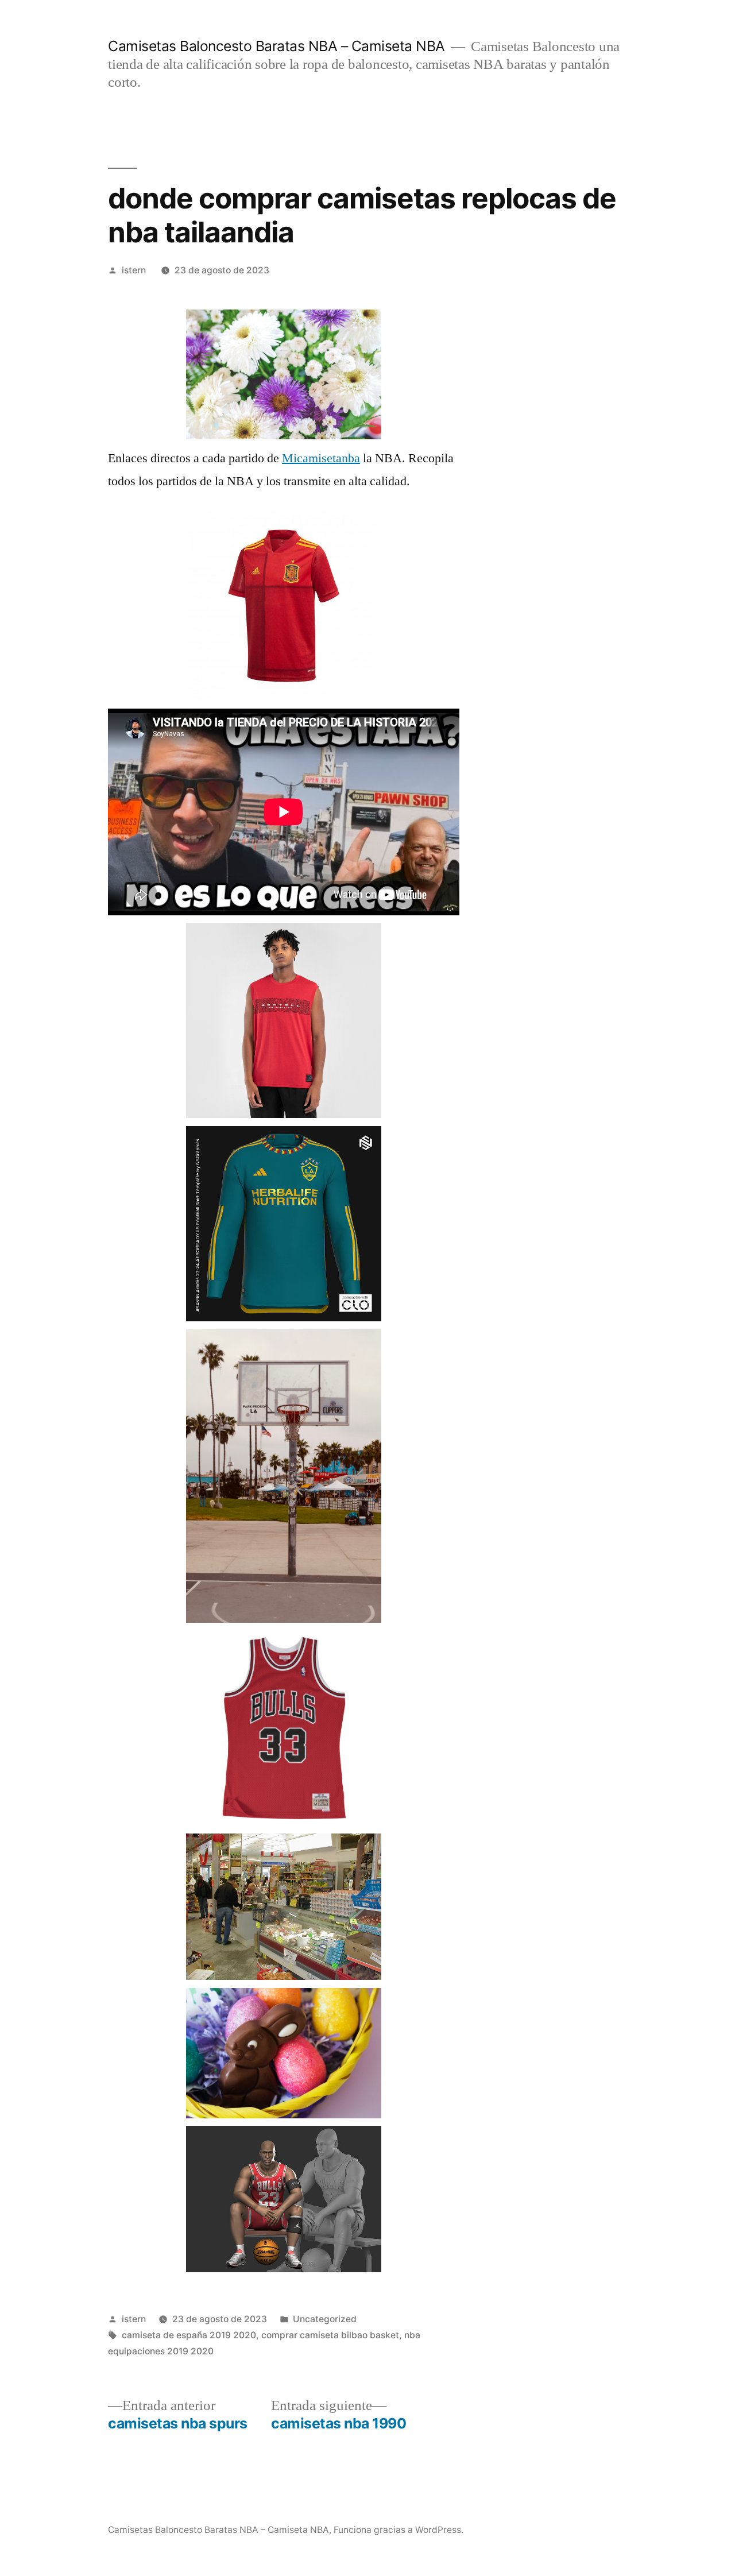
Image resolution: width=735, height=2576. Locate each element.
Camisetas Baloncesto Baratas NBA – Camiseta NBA (276, 46)
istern (134, 270)
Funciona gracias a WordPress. (399, 2530)
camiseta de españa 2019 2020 (189, 2335)
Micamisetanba (321, 458)
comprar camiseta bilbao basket (330, 2335)
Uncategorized (325, 2319)
